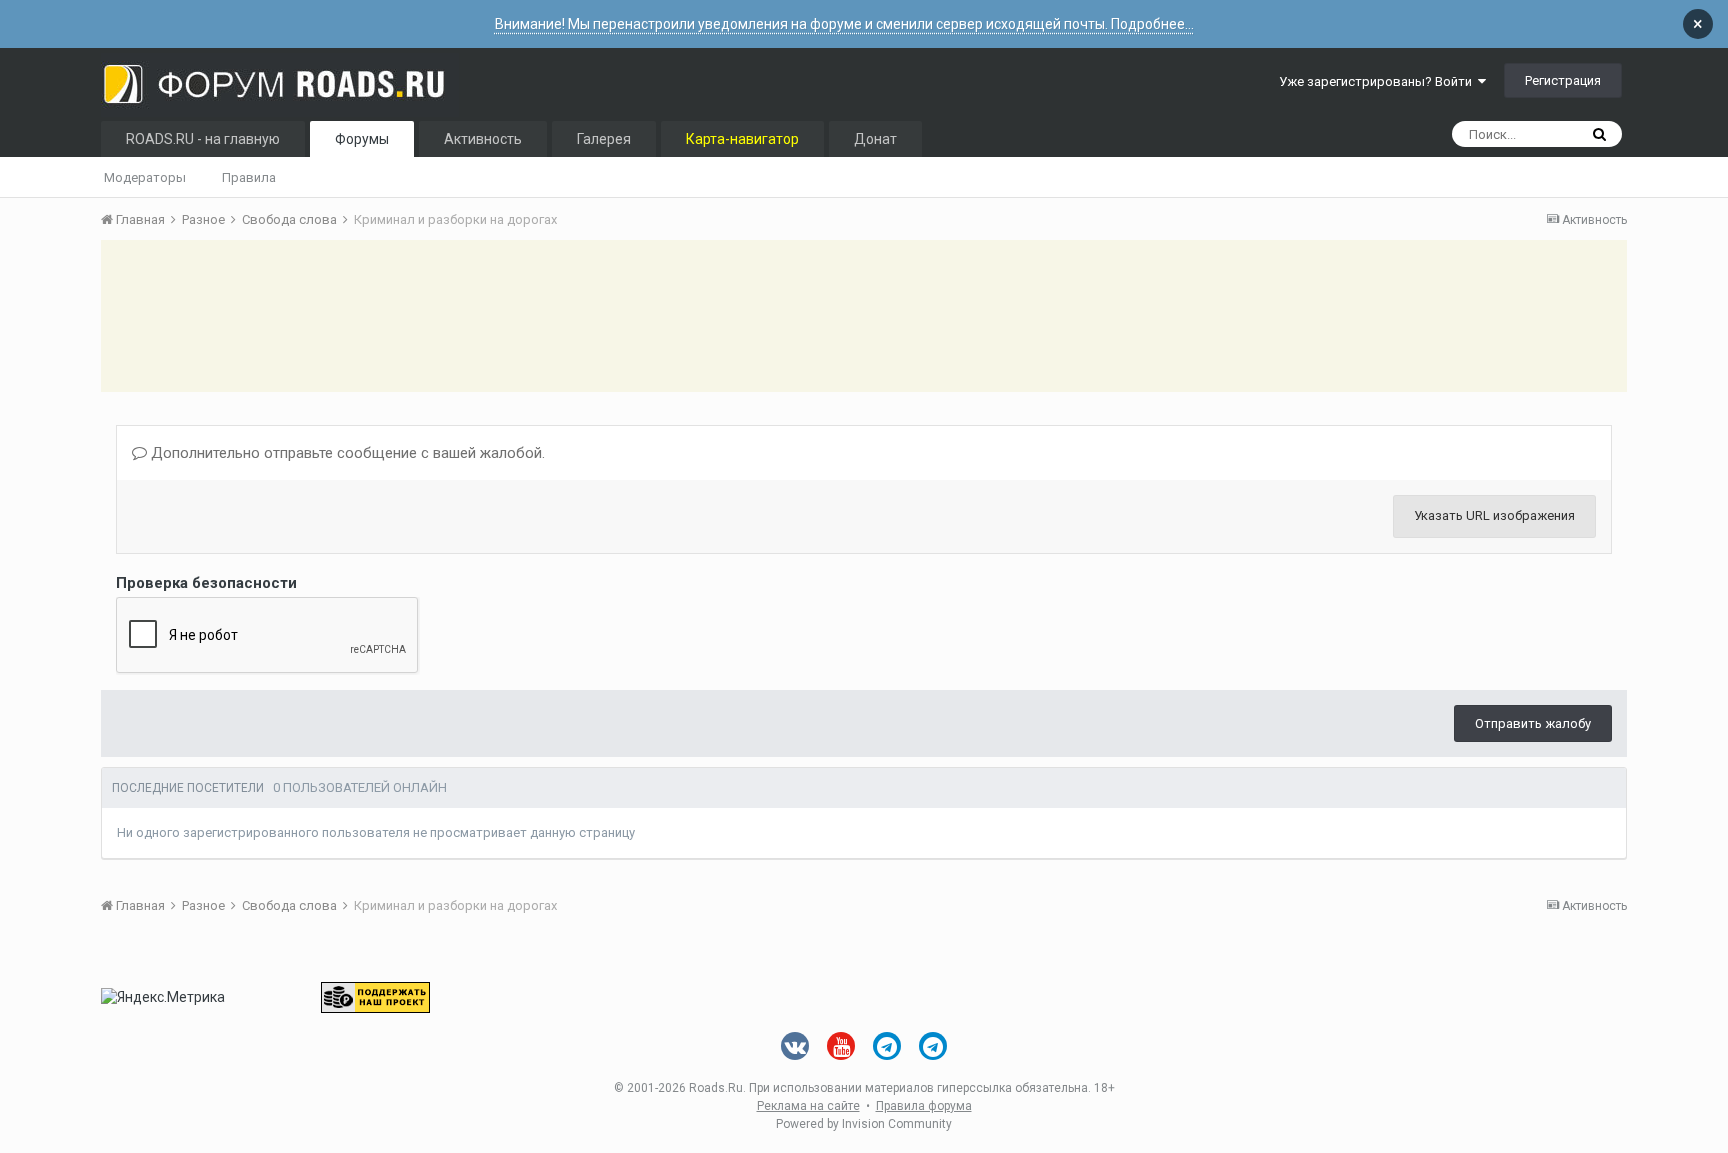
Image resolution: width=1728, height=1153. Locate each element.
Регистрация (1563, 80)
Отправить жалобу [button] (1533, 723)
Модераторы (145, 177)
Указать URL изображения (1494, 515)
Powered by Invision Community (864, 1124)
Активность (483, 139)
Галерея (604, 139)
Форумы (362, 139)
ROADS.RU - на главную (203, 139)
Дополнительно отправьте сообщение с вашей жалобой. (346, 453)
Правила (249, 177)
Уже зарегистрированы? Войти (1378, 81)
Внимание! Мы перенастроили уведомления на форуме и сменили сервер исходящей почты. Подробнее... (844, 24)
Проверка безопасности (206, 583)
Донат (875, 139)
